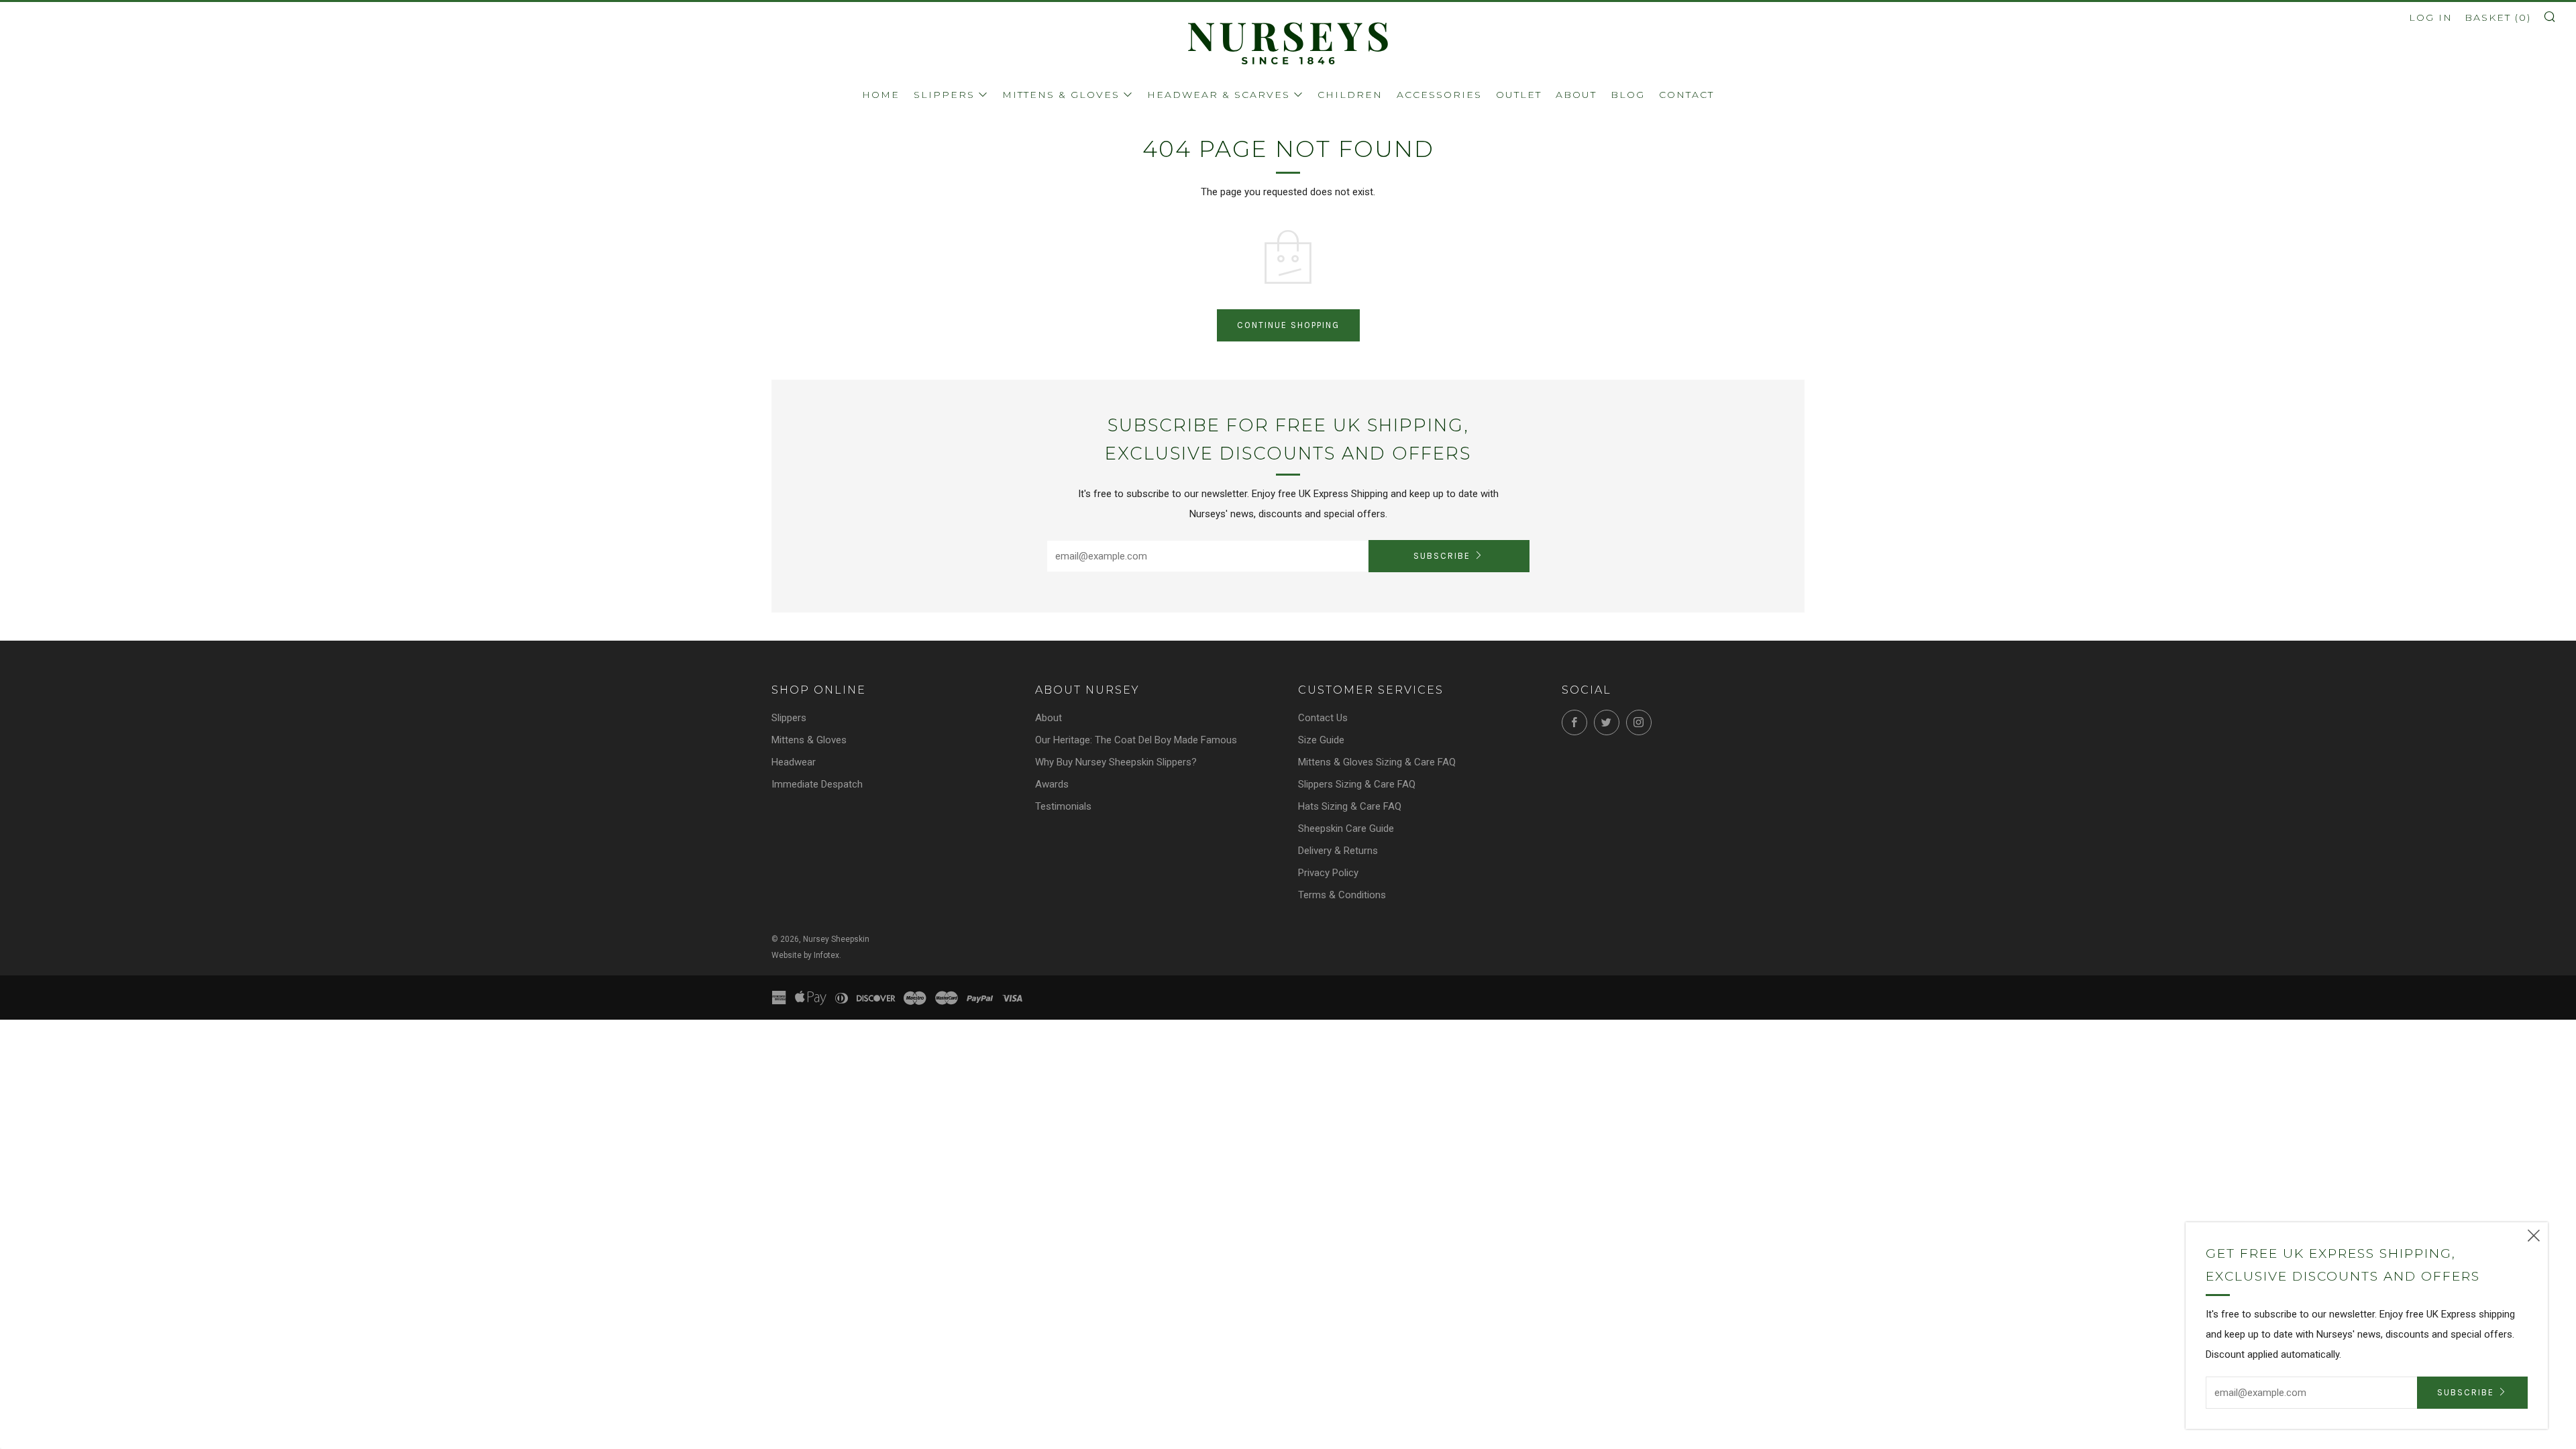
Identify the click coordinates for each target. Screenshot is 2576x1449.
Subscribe (1442, 556)
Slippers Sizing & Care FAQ (1357, 784)
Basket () (2498, 17)
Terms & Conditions (1342, 895)
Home (881, 95)
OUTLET (1519, 95)
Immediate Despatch (817, 784)
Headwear (794, 762)
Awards (1052, 784)
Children (1350, 95)
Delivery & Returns (1338, 851)
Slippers (944, 95)
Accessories (1439, 95)
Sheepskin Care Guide (1346, 828)
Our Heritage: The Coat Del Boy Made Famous (1136, 740)
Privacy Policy (1328, 873)
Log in (2431, 17)
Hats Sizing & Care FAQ (1350, 806)
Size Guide (1321, 740)
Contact (1686, 95)
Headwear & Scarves (1219, 95)
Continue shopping (1288, 325)
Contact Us (1323, 718)
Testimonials (1063, 806)
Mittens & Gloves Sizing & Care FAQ (1377, 762)
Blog (1628, 95)
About (1576, 95)
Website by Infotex (805, 955)
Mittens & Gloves (1061, 95)
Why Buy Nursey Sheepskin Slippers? (1116, 762)
